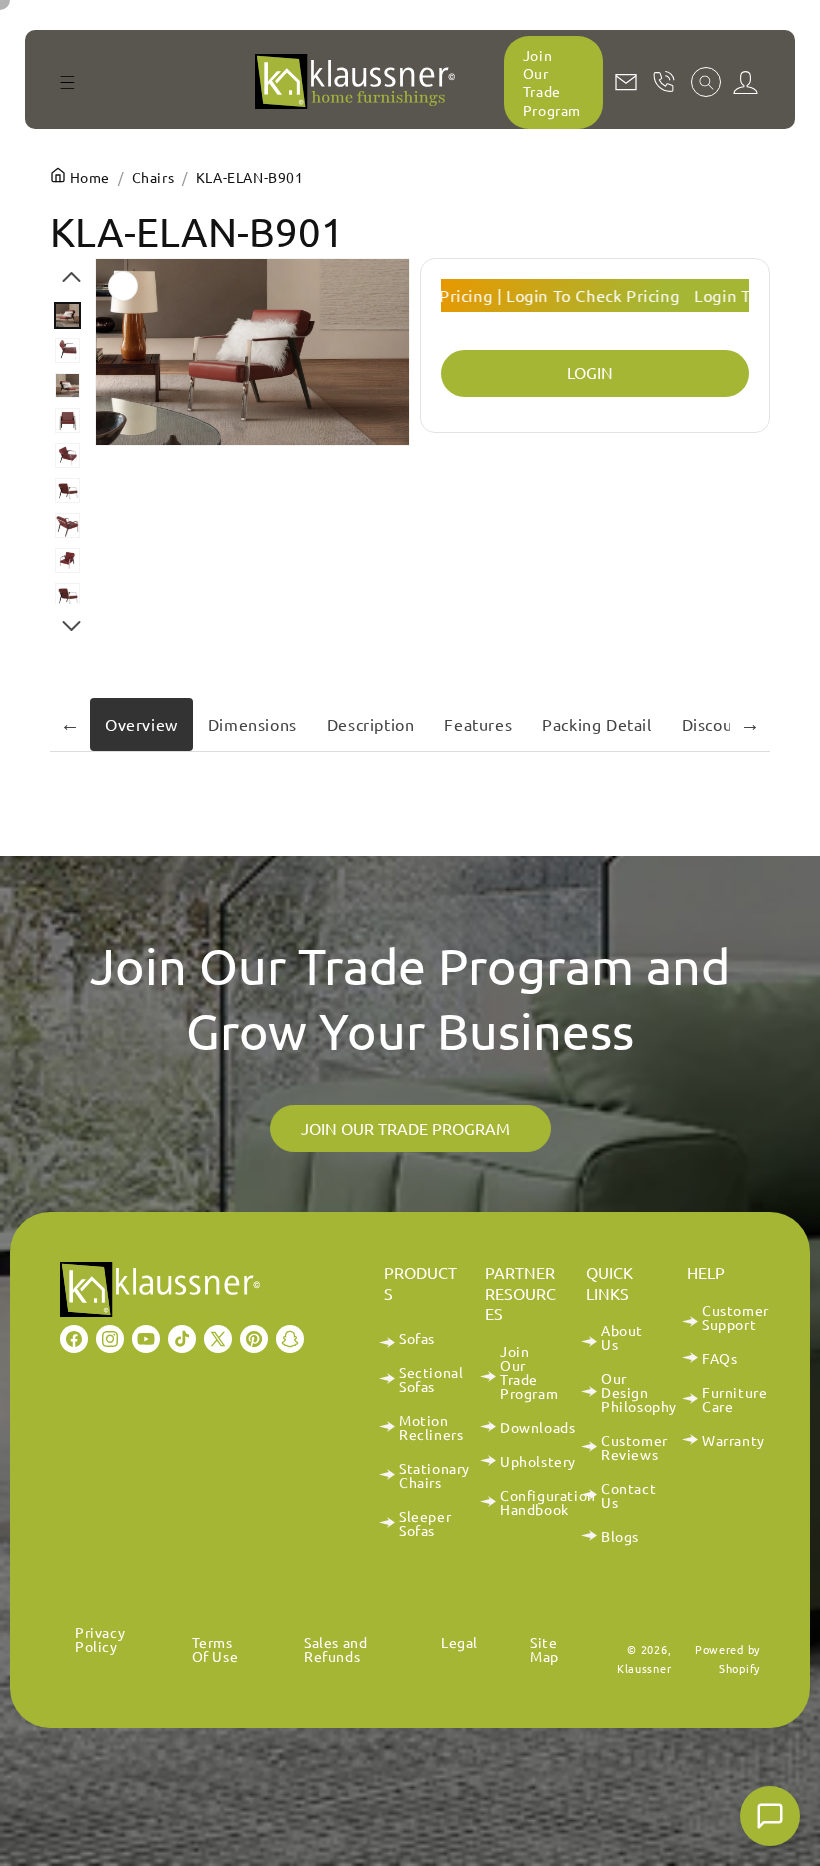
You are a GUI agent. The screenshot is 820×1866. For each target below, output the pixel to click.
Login (590, 372)
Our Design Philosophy (639, 1392)
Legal (459, 1642)
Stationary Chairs (434, 1475)
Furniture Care (734, 1399)
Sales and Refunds (335, 1649)
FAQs (719, 1358)
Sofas (417, 1339)
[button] (67, 82)
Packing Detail (596, 724)
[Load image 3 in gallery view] (67, 385)
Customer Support (735, 1318)
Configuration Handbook (548, 1502)
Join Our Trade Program (552, 82)
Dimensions (252, 724)
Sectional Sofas (431, 1379)
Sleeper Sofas (425, 1523)
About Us (622, 1338)
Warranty (733, 1440)
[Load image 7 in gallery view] (67, 525)
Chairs (153, 177)
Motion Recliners (431, 1427)
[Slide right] (72, 626)
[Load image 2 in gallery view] (67, 350)
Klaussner (644, 1668)
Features (478, 724)
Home (88, 177)
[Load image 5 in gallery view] (67, 455)
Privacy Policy (100, 1640)
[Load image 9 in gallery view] (67, 595)
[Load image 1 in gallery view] (67, 315)
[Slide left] (72, 277)
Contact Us (628, 1495)
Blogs (620, 1536)
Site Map (544, 1649)
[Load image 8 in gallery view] (67, 560)
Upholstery (538, 1461)
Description (371, 724)
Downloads (537, 1427)
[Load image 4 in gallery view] (67, 420)
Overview (141, 724)
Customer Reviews (634, 1447)
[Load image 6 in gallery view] (67, 490)
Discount (715, 724)
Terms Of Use (215, 1649)
